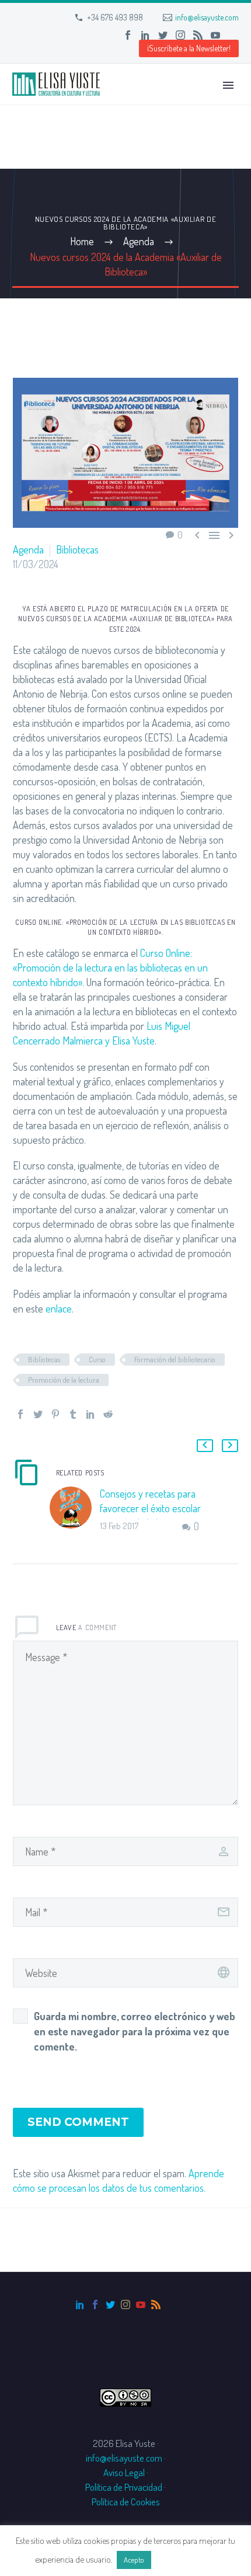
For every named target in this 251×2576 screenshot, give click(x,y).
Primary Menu (228, 85)
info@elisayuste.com (207, 17)
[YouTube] (215, 35)
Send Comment (78, 2122)
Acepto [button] (134, 2560)
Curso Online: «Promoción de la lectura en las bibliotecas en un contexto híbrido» (110, 967)
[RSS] (198, 35)
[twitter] (110, 2305)
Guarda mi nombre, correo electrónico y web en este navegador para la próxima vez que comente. (135, 2031)
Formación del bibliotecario (175, 1359)
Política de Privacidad (124, 2487)
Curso (97, 1359)
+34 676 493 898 (115, 17)
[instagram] (125, 2305)
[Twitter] (163, 35)
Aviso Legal (124, 2472)
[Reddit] (108, 1414)
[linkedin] (80, 2305)
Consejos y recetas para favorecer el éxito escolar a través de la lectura (150, 1508)
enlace (59, 1308)
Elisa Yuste (133, 1040)
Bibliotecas (77, 549)
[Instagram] (180, 35)
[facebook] (95, 2305)
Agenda (28, 549)
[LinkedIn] (145, 35)
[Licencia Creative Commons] (125, 2396)
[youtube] (141, 2305)
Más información (184, 2559)
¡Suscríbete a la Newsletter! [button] (189, 48)
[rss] (156, 2305)
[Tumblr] (73, 1414)
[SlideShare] (233, 35)
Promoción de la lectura (64, 1380)
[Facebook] (128, 35)
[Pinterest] (55, 1414)
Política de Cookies (126, 2502)
